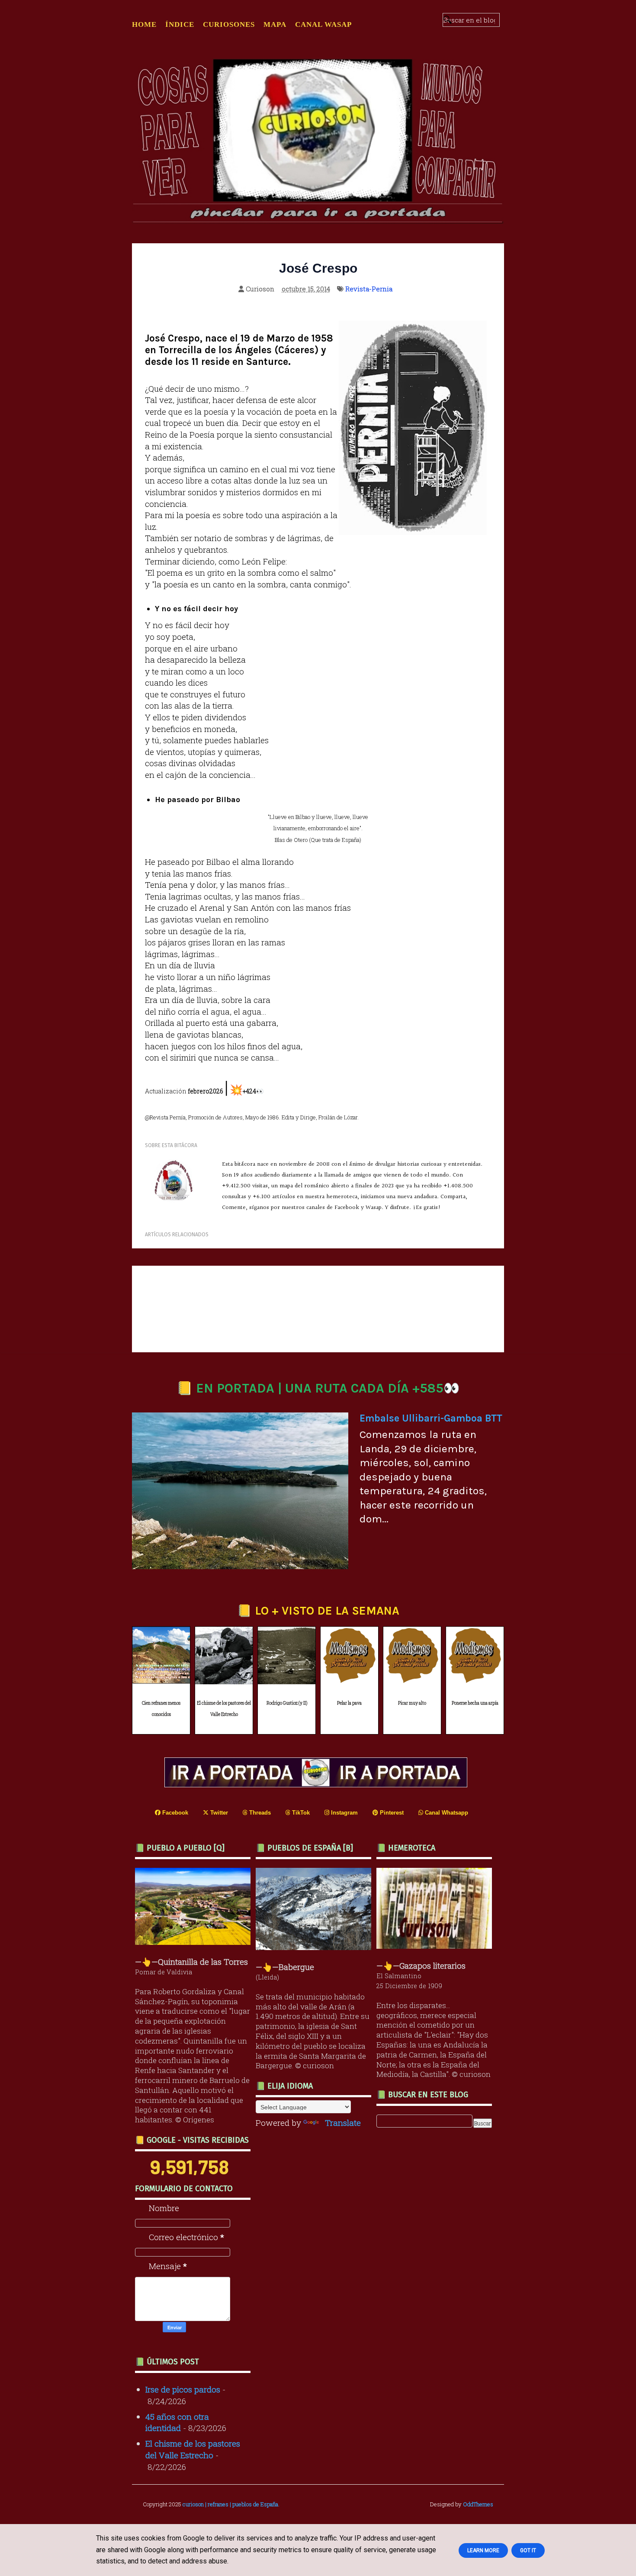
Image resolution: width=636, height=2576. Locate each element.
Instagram (344, 1813)
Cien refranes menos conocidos (161, 1709)
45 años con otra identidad (177, 2422)
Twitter (218, 1813)
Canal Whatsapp (446, 1813)
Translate (343, 2123)
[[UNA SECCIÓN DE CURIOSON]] (436, 1946)
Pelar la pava (349, 1703)
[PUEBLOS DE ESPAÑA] (316, 1947)
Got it (528, 2550)
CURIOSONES (229, 24)
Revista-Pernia (369, 289)
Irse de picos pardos (183, 2389)
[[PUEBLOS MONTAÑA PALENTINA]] (195, 1942)
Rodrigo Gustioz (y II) (287, 1703)
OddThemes (478, 2504)
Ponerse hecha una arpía (475, 1703)
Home (144, 24)
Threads (259, 1813)
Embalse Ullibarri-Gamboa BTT (431, 1418)
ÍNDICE (180, 24)
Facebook (174, 1813)
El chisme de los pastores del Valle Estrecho (224, 1709)
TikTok (300, 1813)
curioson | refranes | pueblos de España (230, 2504)
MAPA (275, 24)
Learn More (483, 2550)
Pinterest (391, 1813)
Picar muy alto (412, 1703)
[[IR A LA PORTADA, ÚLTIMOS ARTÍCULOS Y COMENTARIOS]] (318, 1784)
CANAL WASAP (323, 24)
